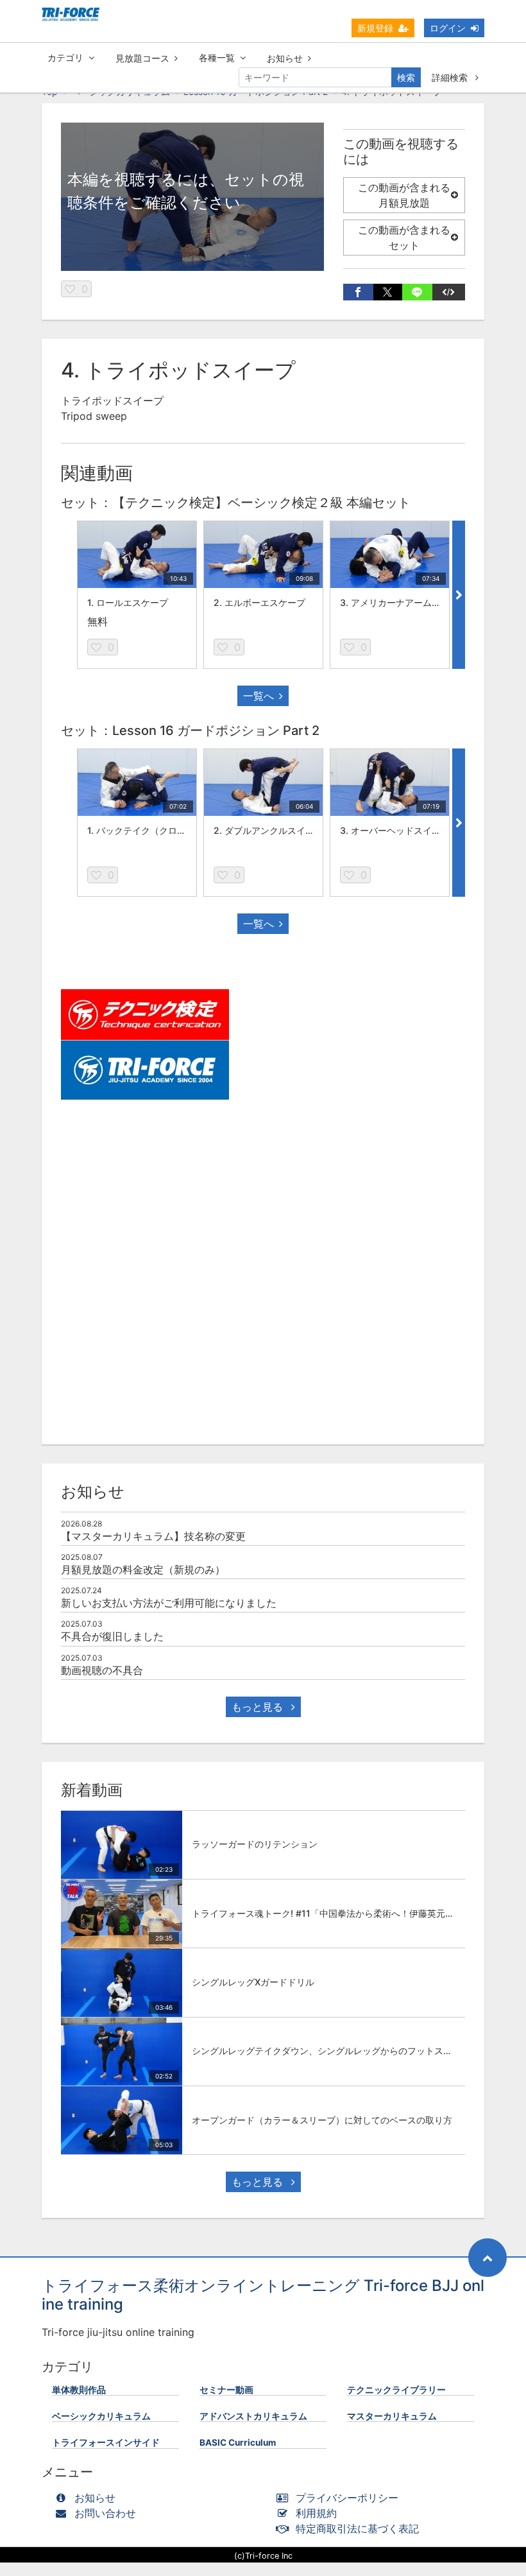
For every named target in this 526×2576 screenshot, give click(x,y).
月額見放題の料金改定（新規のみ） (143, 1569)
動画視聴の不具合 (102, 1670)
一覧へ (259, 696)
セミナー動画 (226, 2390)
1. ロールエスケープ (128, 602)
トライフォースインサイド (106, 2442)
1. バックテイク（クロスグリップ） (159, 830)
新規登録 (375, 28)
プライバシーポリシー (347, 2498)
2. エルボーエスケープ (259, 602)
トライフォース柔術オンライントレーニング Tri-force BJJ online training (263, 2295)
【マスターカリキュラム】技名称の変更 (153, 1536)
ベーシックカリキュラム (101, 2416)
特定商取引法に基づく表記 (357, 2528)
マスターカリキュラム (392, 2416)
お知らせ (285, 58)
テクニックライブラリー (396, 2390)
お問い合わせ (105, 2513)
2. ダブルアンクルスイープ (268, 830)
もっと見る (259, 1707)
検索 (406, 77)
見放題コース (142, 58)
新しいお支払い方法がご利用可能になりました (169, 1603)
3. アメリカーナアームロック (399, 602)
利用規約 (316, 2513)
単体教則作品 (79, 2390)
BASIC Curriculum (238, 2442)
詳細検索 (451, 77)
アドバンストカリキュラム (253, 2416)
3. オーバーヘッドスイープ (395, 830)
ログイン (448, 28)
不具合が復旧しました (112, 1636)
